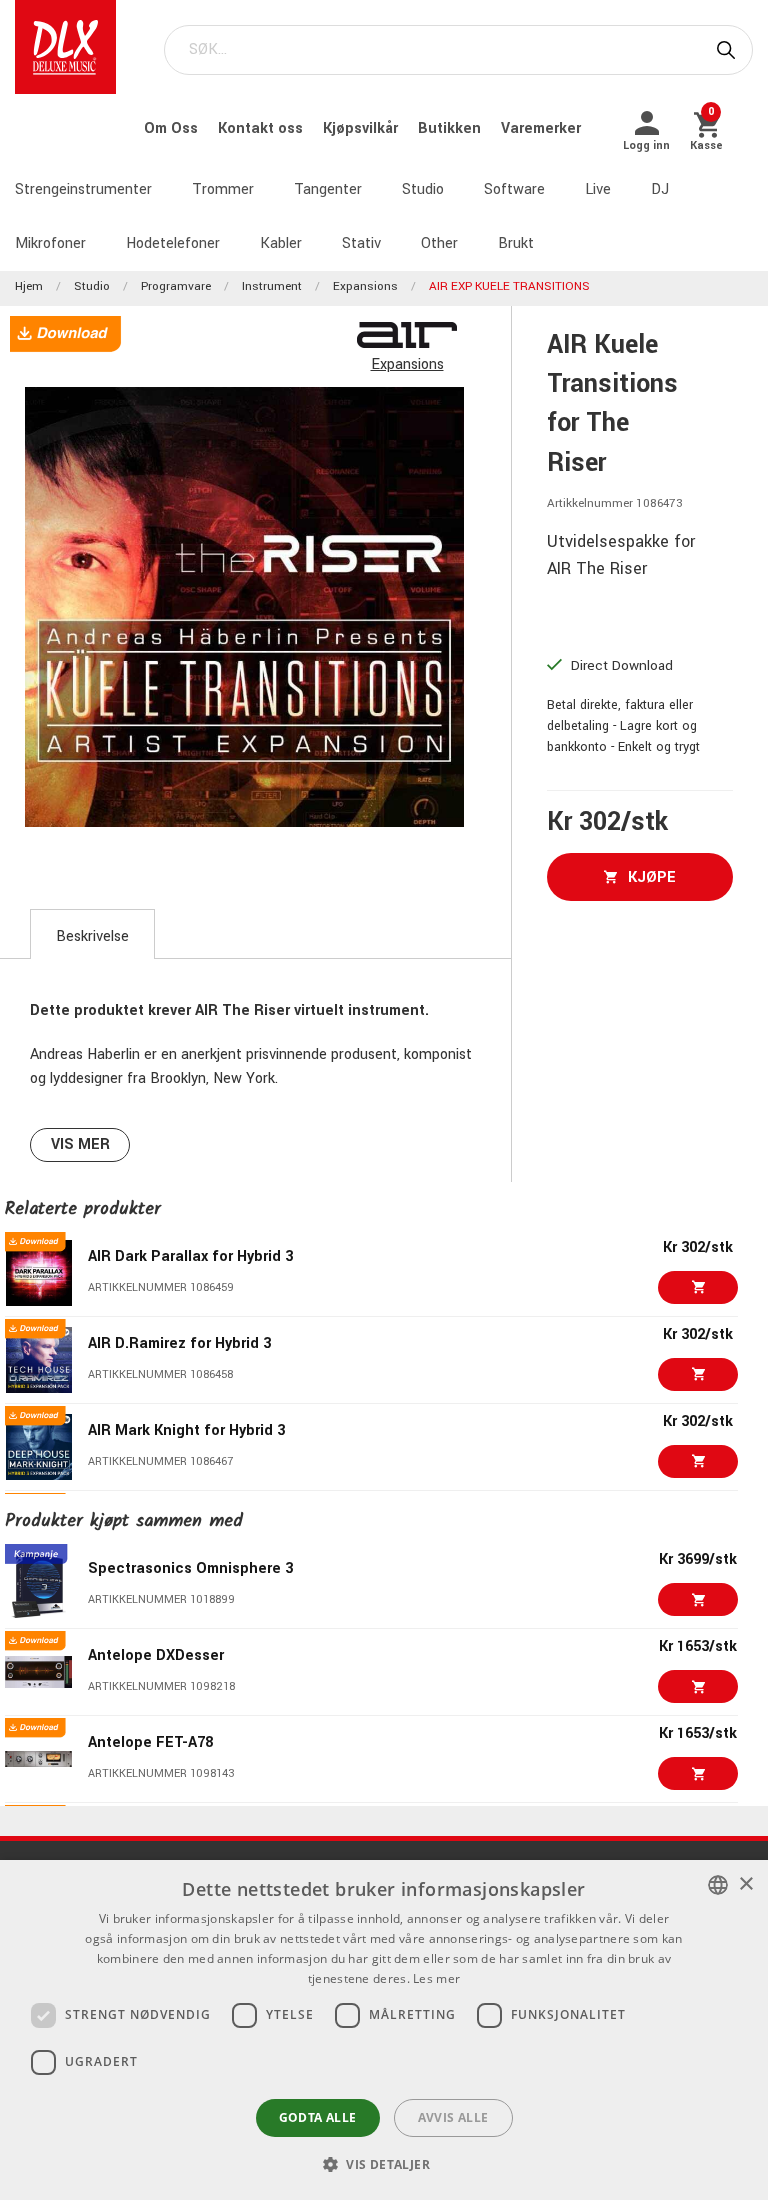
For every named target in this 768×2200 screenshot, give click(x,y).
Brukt (516, 243)
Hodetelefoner (173, 243)
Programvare (176, 286)
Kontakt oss (262, 128)
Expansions (365, 286)
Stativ (361, 243)
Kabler (281, 243)
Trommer (223, 189)
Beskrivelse (92, 936)
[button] (384, 2164)
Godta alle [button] (318, 2117)
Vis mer (80, 1144)
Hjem (29, 286)
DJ (660, 189)
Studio (423, 189)
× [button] (745, 1884)
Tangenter (328, 189)
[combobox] (718, 1885)
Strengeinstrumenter (83, 189)
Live (598, 189)
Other (439, 243)
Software (514, 189)
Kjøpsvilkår (362, 128)
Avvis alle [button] (453, 2117)
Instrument (272, 286)
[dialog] (384, 2030)
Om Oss (173, 128)
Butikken (451, 128)
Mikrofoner (50, 243)
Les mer (436, 1978)
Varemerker (541, 128)
